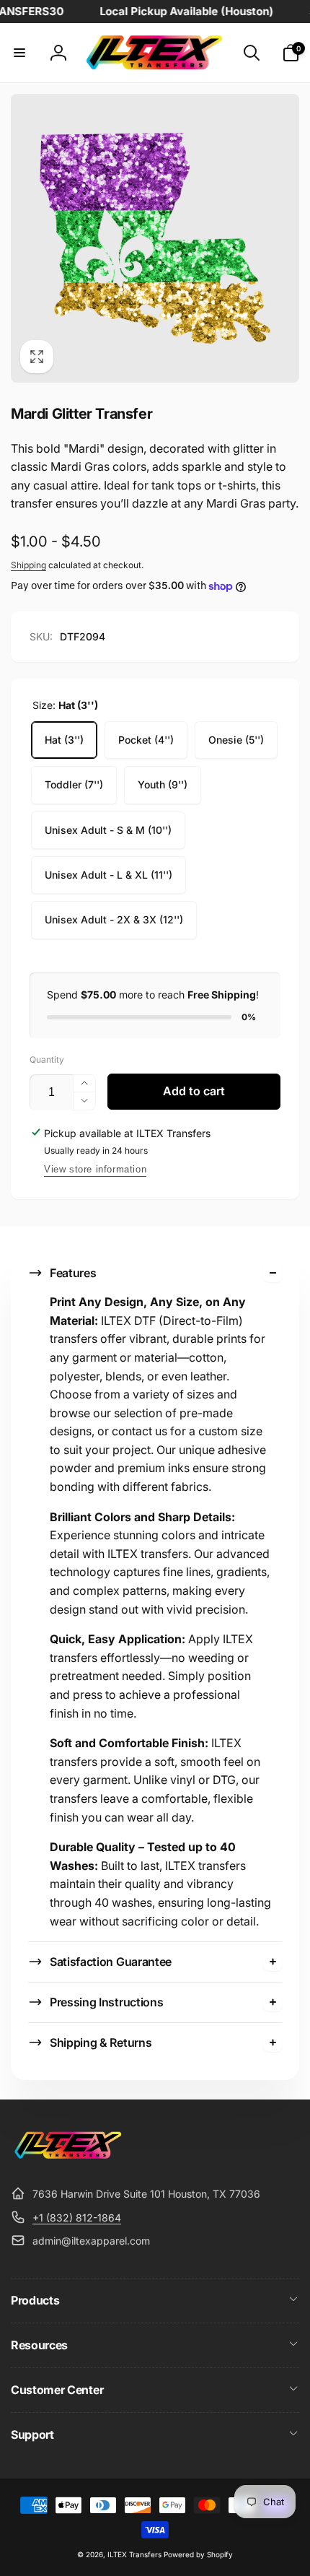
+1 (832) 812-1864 (77, 2218)
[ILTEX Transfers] (68, 2159)
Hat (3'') (64, 740)
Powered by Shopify (198, 2554)
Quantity (47, 1059)
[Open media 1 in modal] (155, 238)
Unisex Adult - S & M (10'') (108, 830)
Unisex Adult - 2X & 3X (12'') (114, 919)
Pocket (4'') (146, 740)
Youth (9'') (163, 784)
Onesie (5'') (236, 740)
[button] (19, 53)
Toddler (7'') (74, 784)
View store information (95, 1169)
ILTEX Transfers (134, 2554)
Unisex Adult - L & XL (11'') (108, 875)
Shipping (28, 565)
